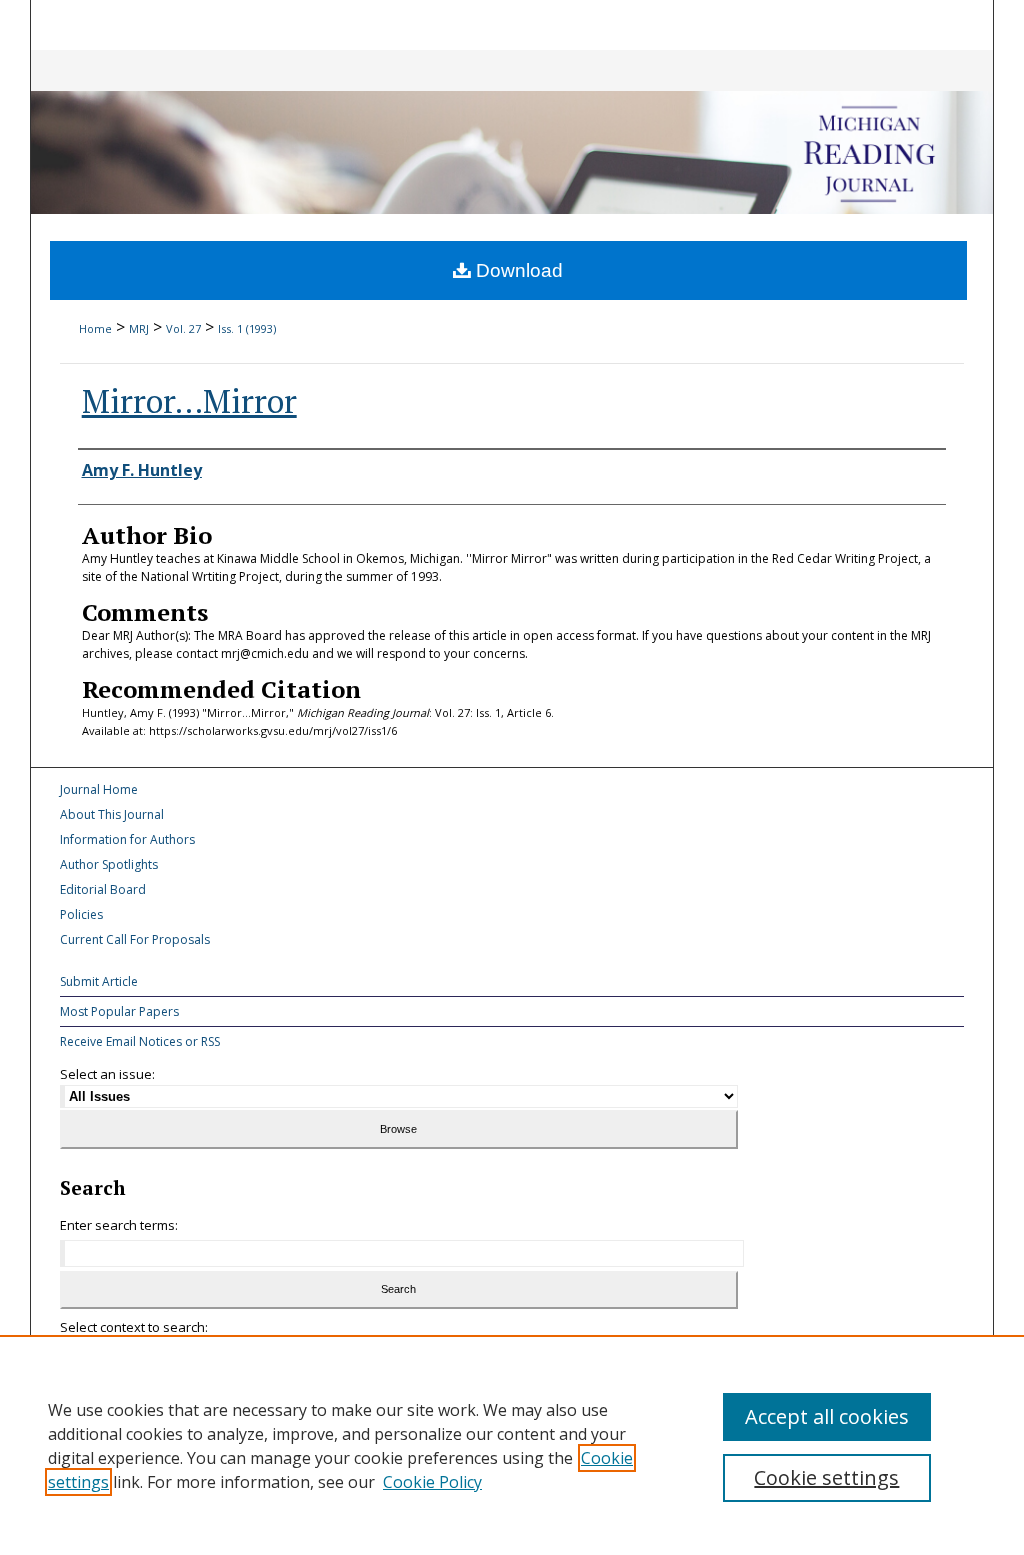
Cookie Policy (432, 1482)
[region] (512, 1445)
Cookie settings (826, 1477)
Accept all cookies (827, 1416)
